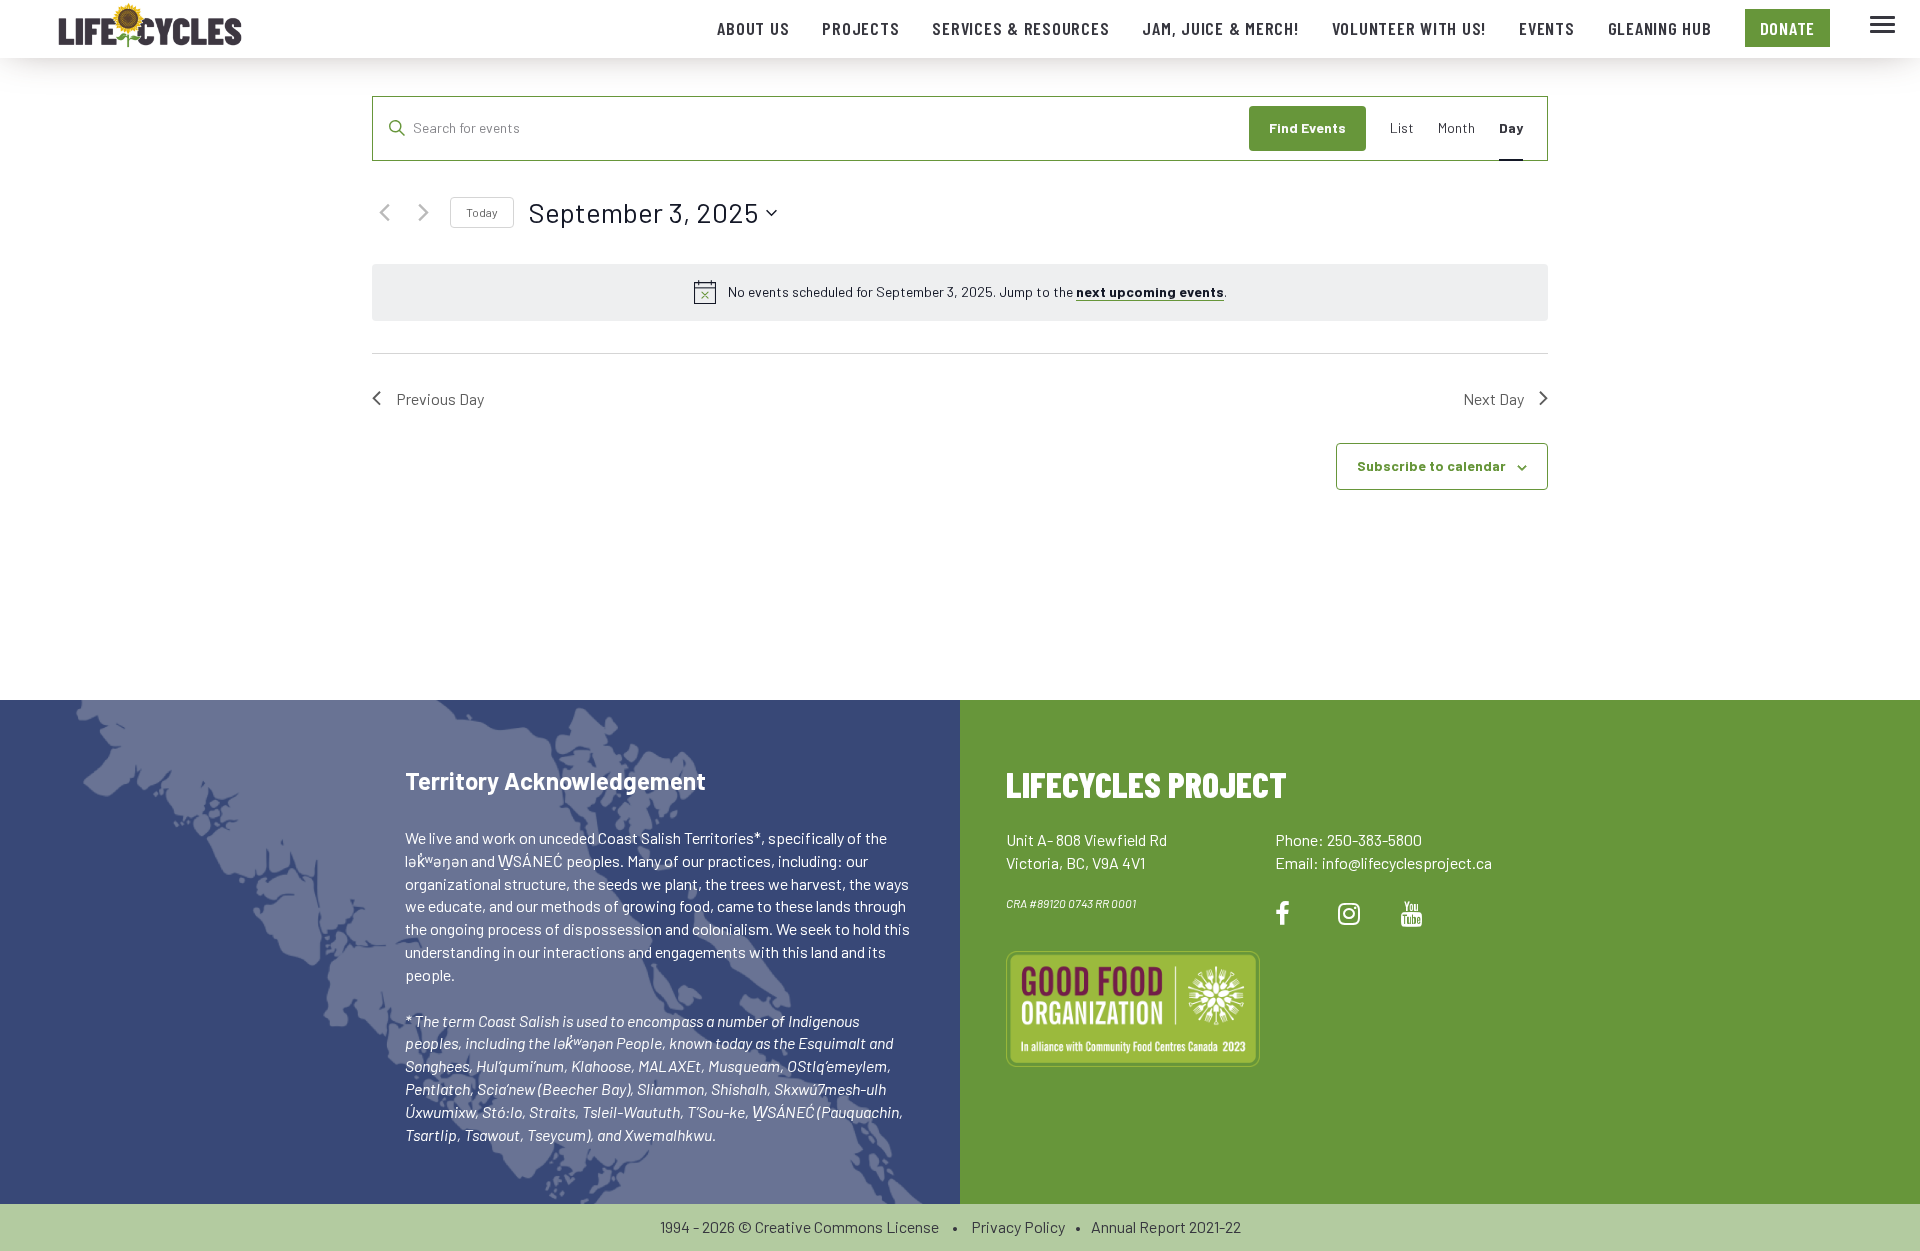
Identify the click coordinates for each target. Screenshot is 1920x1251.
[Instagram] (1349, 912)
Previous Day (440, 398)
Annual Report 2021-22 (1166, 1226)
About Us (753, 28)
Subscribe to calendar (1431, 465)
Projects (860, 28)
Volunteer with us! (1409, 28)
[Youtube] (1412, 912)
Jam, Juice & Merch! (1220, 28)
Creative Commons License (847, 1226)
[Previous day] (384, 213)
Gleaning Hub (1660, 28)
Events (1547, 28)
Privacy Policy (1018, 1226)
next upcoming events (1150, 291)
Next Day (1493, 398)
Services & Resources (1020, 28)
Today (482, 212)
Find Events (1307, 127)
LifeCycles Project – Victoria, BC (150, 29)
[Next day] (423, 213)
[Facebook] (1282, 912)
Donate (1788, 28)
